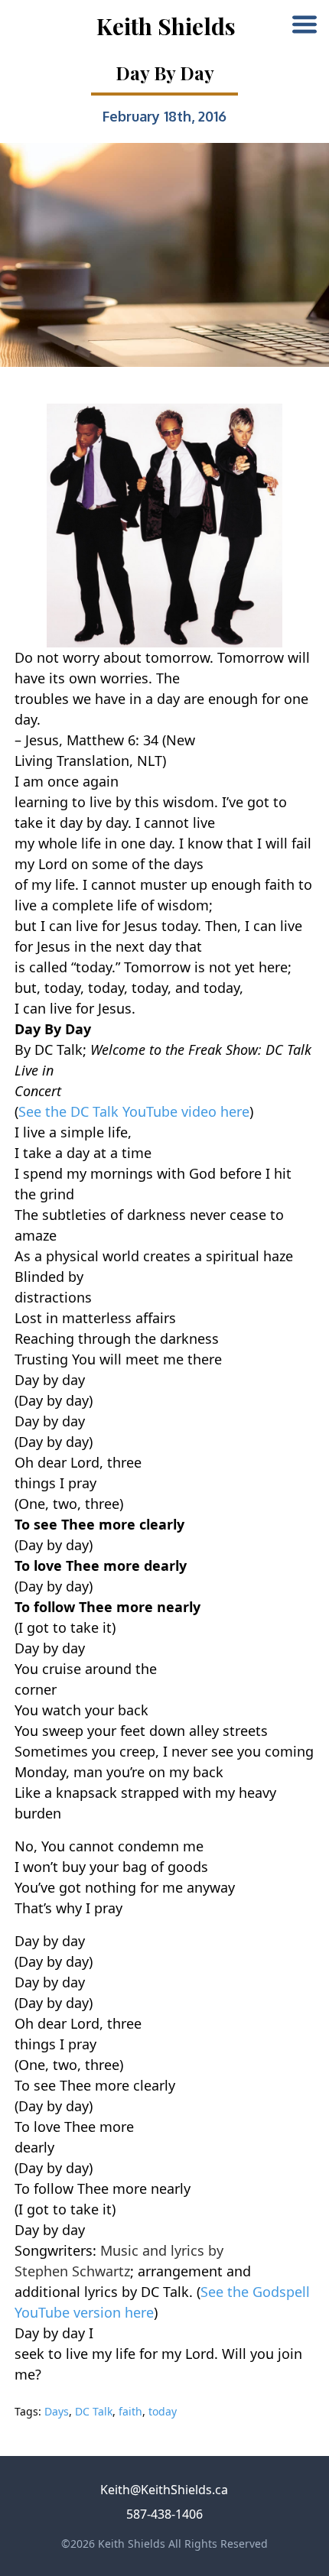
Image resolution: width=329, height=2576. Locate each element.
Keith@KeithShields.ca (164, 2490)
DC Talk (94, 2411)
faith (130, 2411)
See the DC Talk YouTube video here (134, 1111)
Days (57, 2411)
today (163, 2411)
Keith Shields (166, 26)
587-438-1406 (164, 2514)
